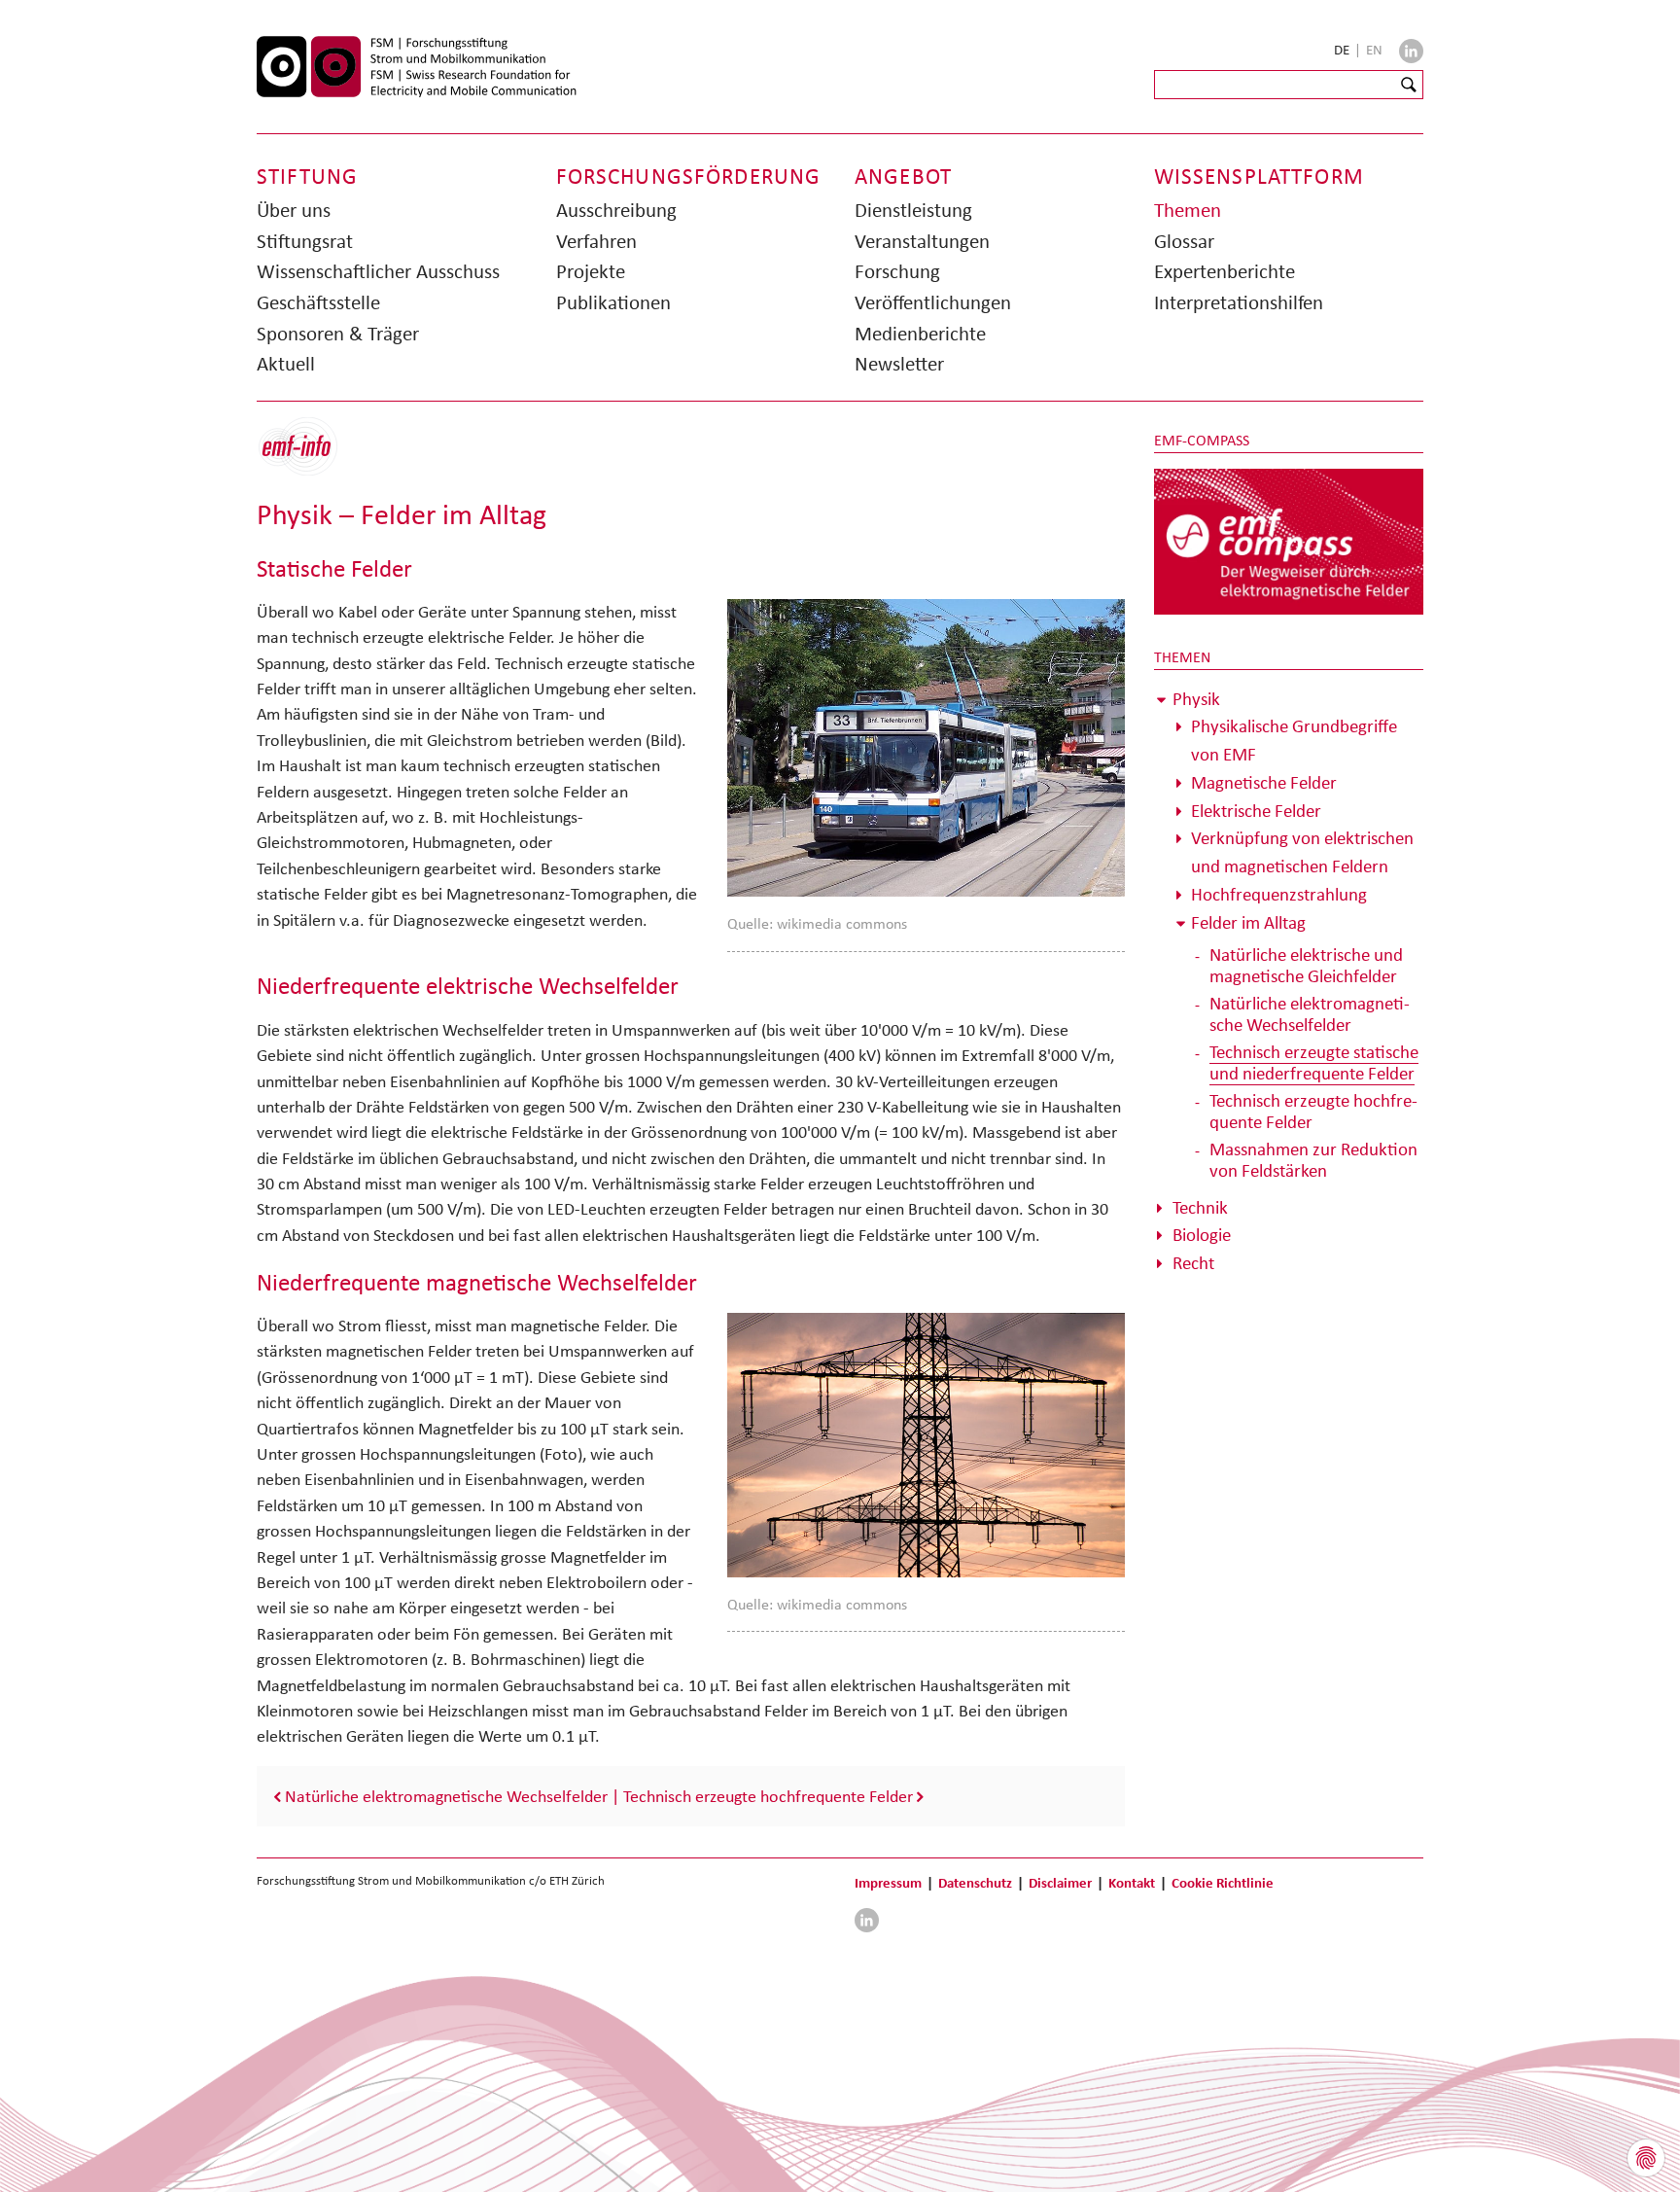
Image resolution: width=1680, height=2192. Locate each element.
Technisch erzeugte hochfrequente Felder (768, 1796)
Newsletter (899, 364)
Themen (1188, 210)
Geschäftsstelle (318, 302)
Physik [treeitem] (1196, 699)
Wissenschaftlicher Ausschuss (378, 271)
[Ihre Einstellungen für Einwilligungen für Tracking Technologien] (1646, 2158)
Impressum (888, 1882)
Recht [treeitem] (1193, 1263)
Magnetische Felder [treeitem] (1264, 782)
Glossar (1184, 241)
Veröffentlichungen (933, 302)
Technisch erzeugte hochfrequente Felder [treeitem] (1313, 1111)
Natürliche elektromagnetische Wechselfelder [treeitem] (1310, 1014)
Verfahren (596, 241)
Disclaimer (1060, 1882)
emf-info (313, 457)
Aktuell (286, 364)
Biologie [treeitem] (1202, 1235)
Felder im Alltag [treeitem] (1248, 922)
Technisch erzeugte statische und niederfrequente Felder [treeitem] (1314, 1062)
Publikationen (613, 302)
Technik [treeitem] (1200, 1207)
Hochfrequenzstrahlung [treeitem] (1279, 894)
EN (1374, 50)
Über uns (294, 210)
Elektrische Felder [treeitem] (1256, 811)
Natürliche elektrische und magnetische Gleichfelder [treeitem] (1306, 965)
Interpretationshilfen (1239, 302)
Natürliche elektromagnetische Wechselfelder (446, 1796)
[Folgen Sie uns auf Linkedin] (1411, 51)
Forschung (897, 271)
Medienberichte (920, 334)
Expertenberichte (1225, 271)
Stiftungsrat (305, 241)
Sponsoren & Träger (338, 334)
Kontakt (1132, 1882)
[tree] (1289, 982)
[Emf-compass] (1289, 541)
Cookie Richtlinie (1223, 1882)
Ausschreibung (616, 210)
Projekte (591, 271)
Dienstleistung (913, 210)
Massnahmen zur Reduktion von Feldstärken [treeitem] (1313, 1160)
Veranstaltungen (922, 241)
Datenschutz (975, 1882)
